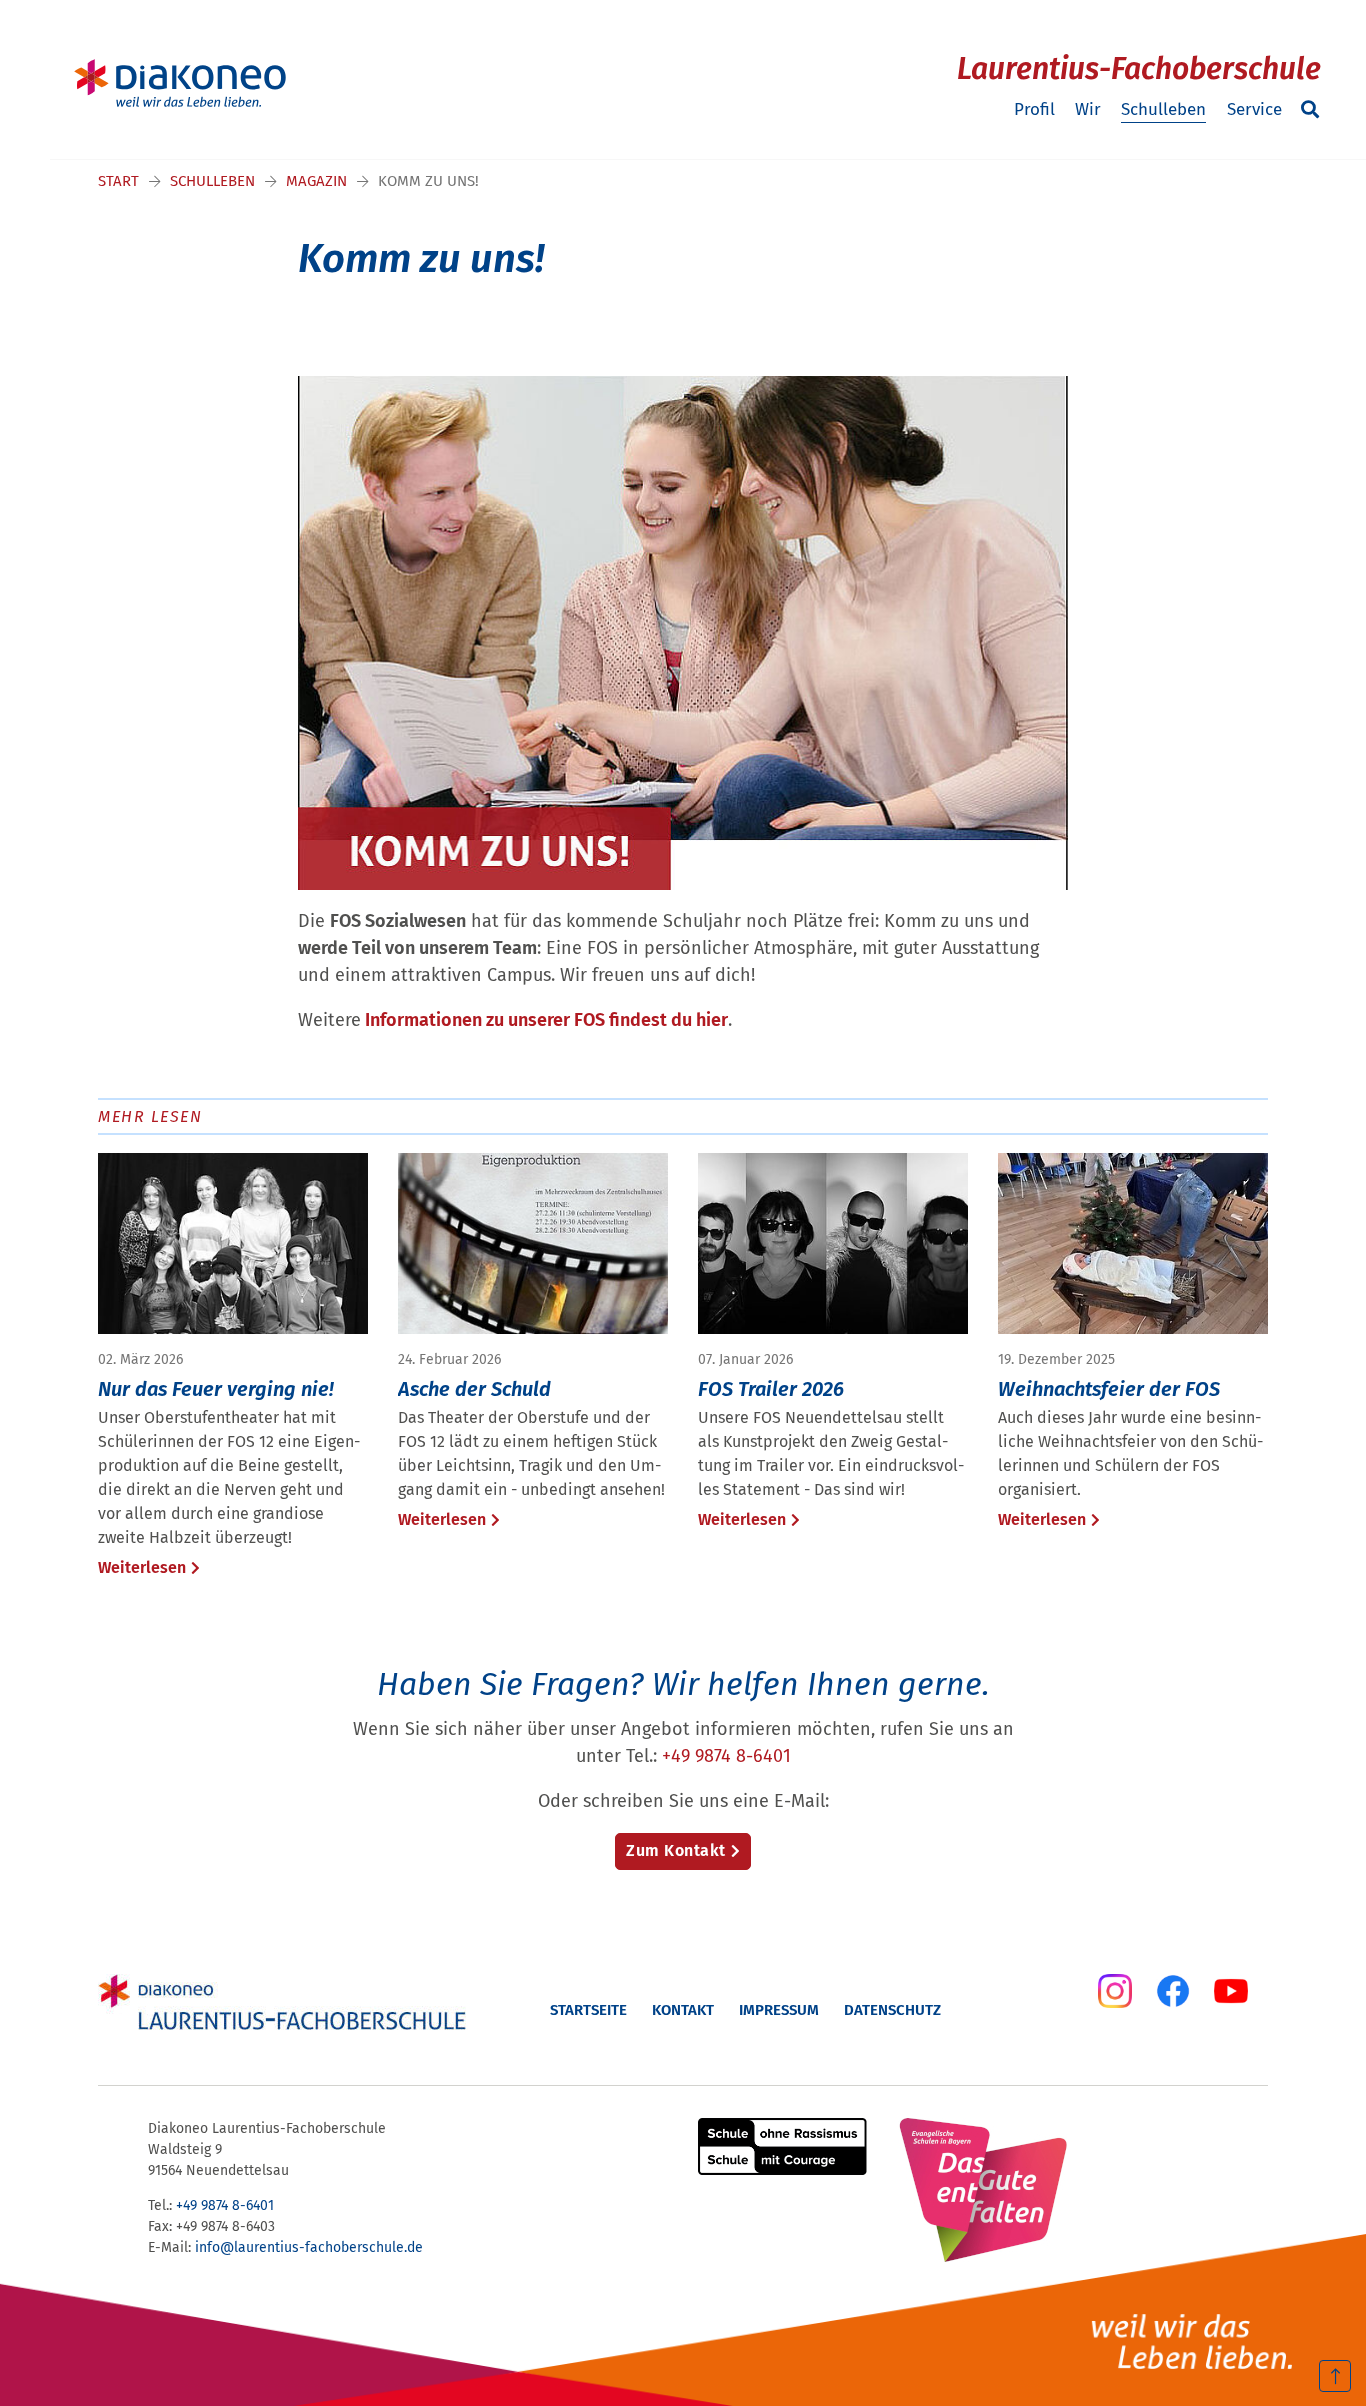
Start (118, 181)
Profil (1034, 109)
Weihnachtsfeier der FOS (1109, 1389)
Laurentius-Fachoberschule (1139, 69)
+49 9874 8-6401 (726, 1756)
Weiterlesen (142, 1567)
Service (1254, 109)
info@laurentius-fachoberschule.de (309, 2247)
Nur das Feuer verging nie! (216, 1389)
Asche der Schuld (474, 1389)
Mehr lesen (150, 1116)
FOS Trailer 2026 (771, 1389)
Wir (1088, 109)
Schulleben (1163, 109)
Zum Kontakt (676, 1850)
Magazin (316, 181)
